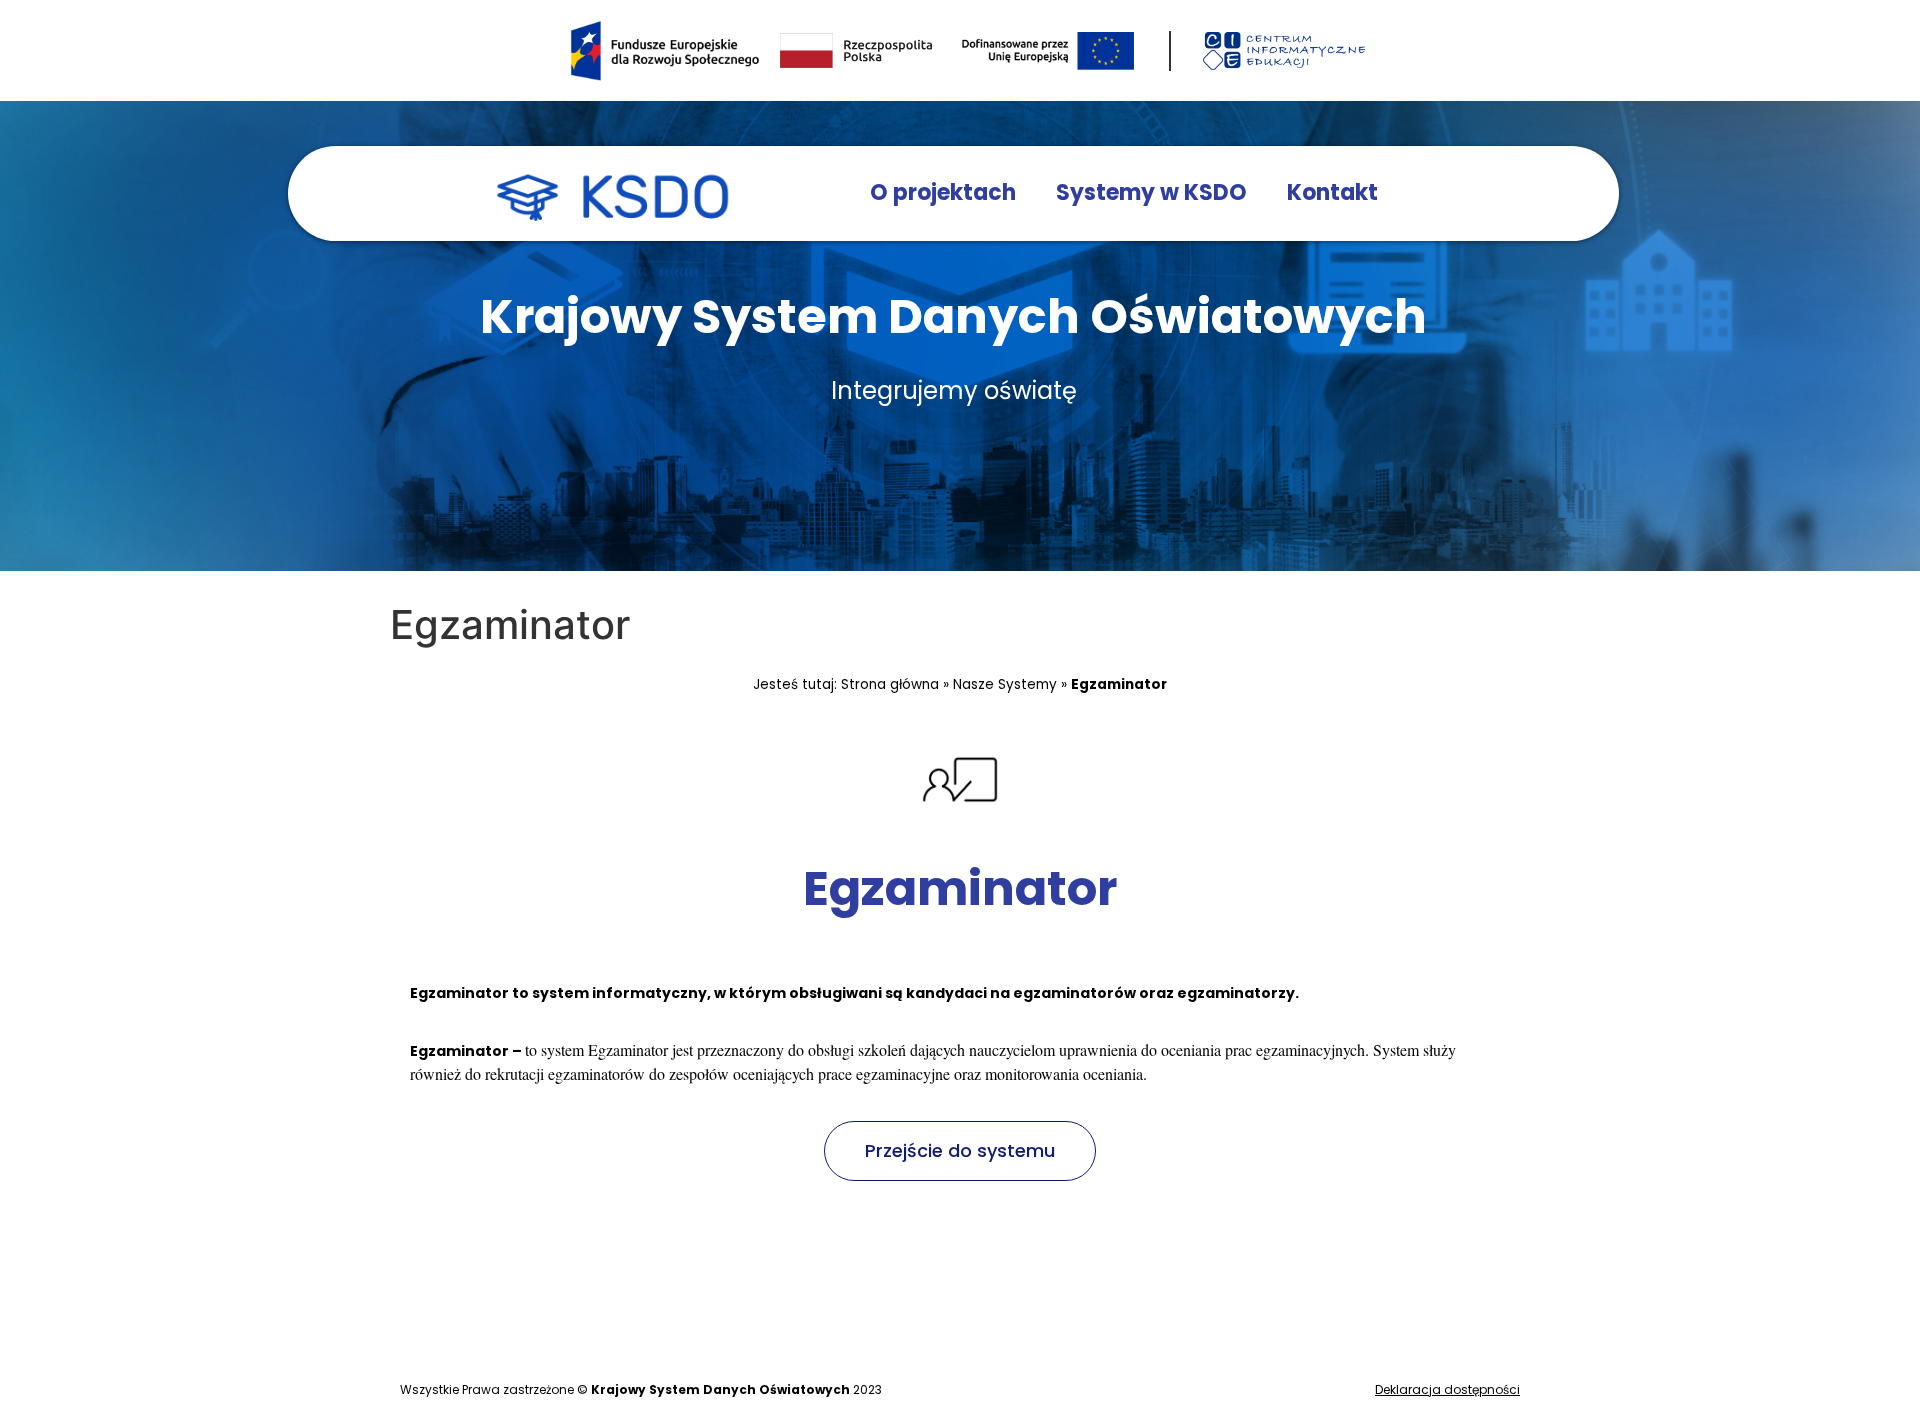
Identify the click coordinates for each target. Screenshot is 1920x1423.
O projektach (943, 192)
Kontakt (1332, 192)
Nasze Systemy (1005, 684)
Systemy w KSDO (1151, 192)
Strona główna (890, 684)
